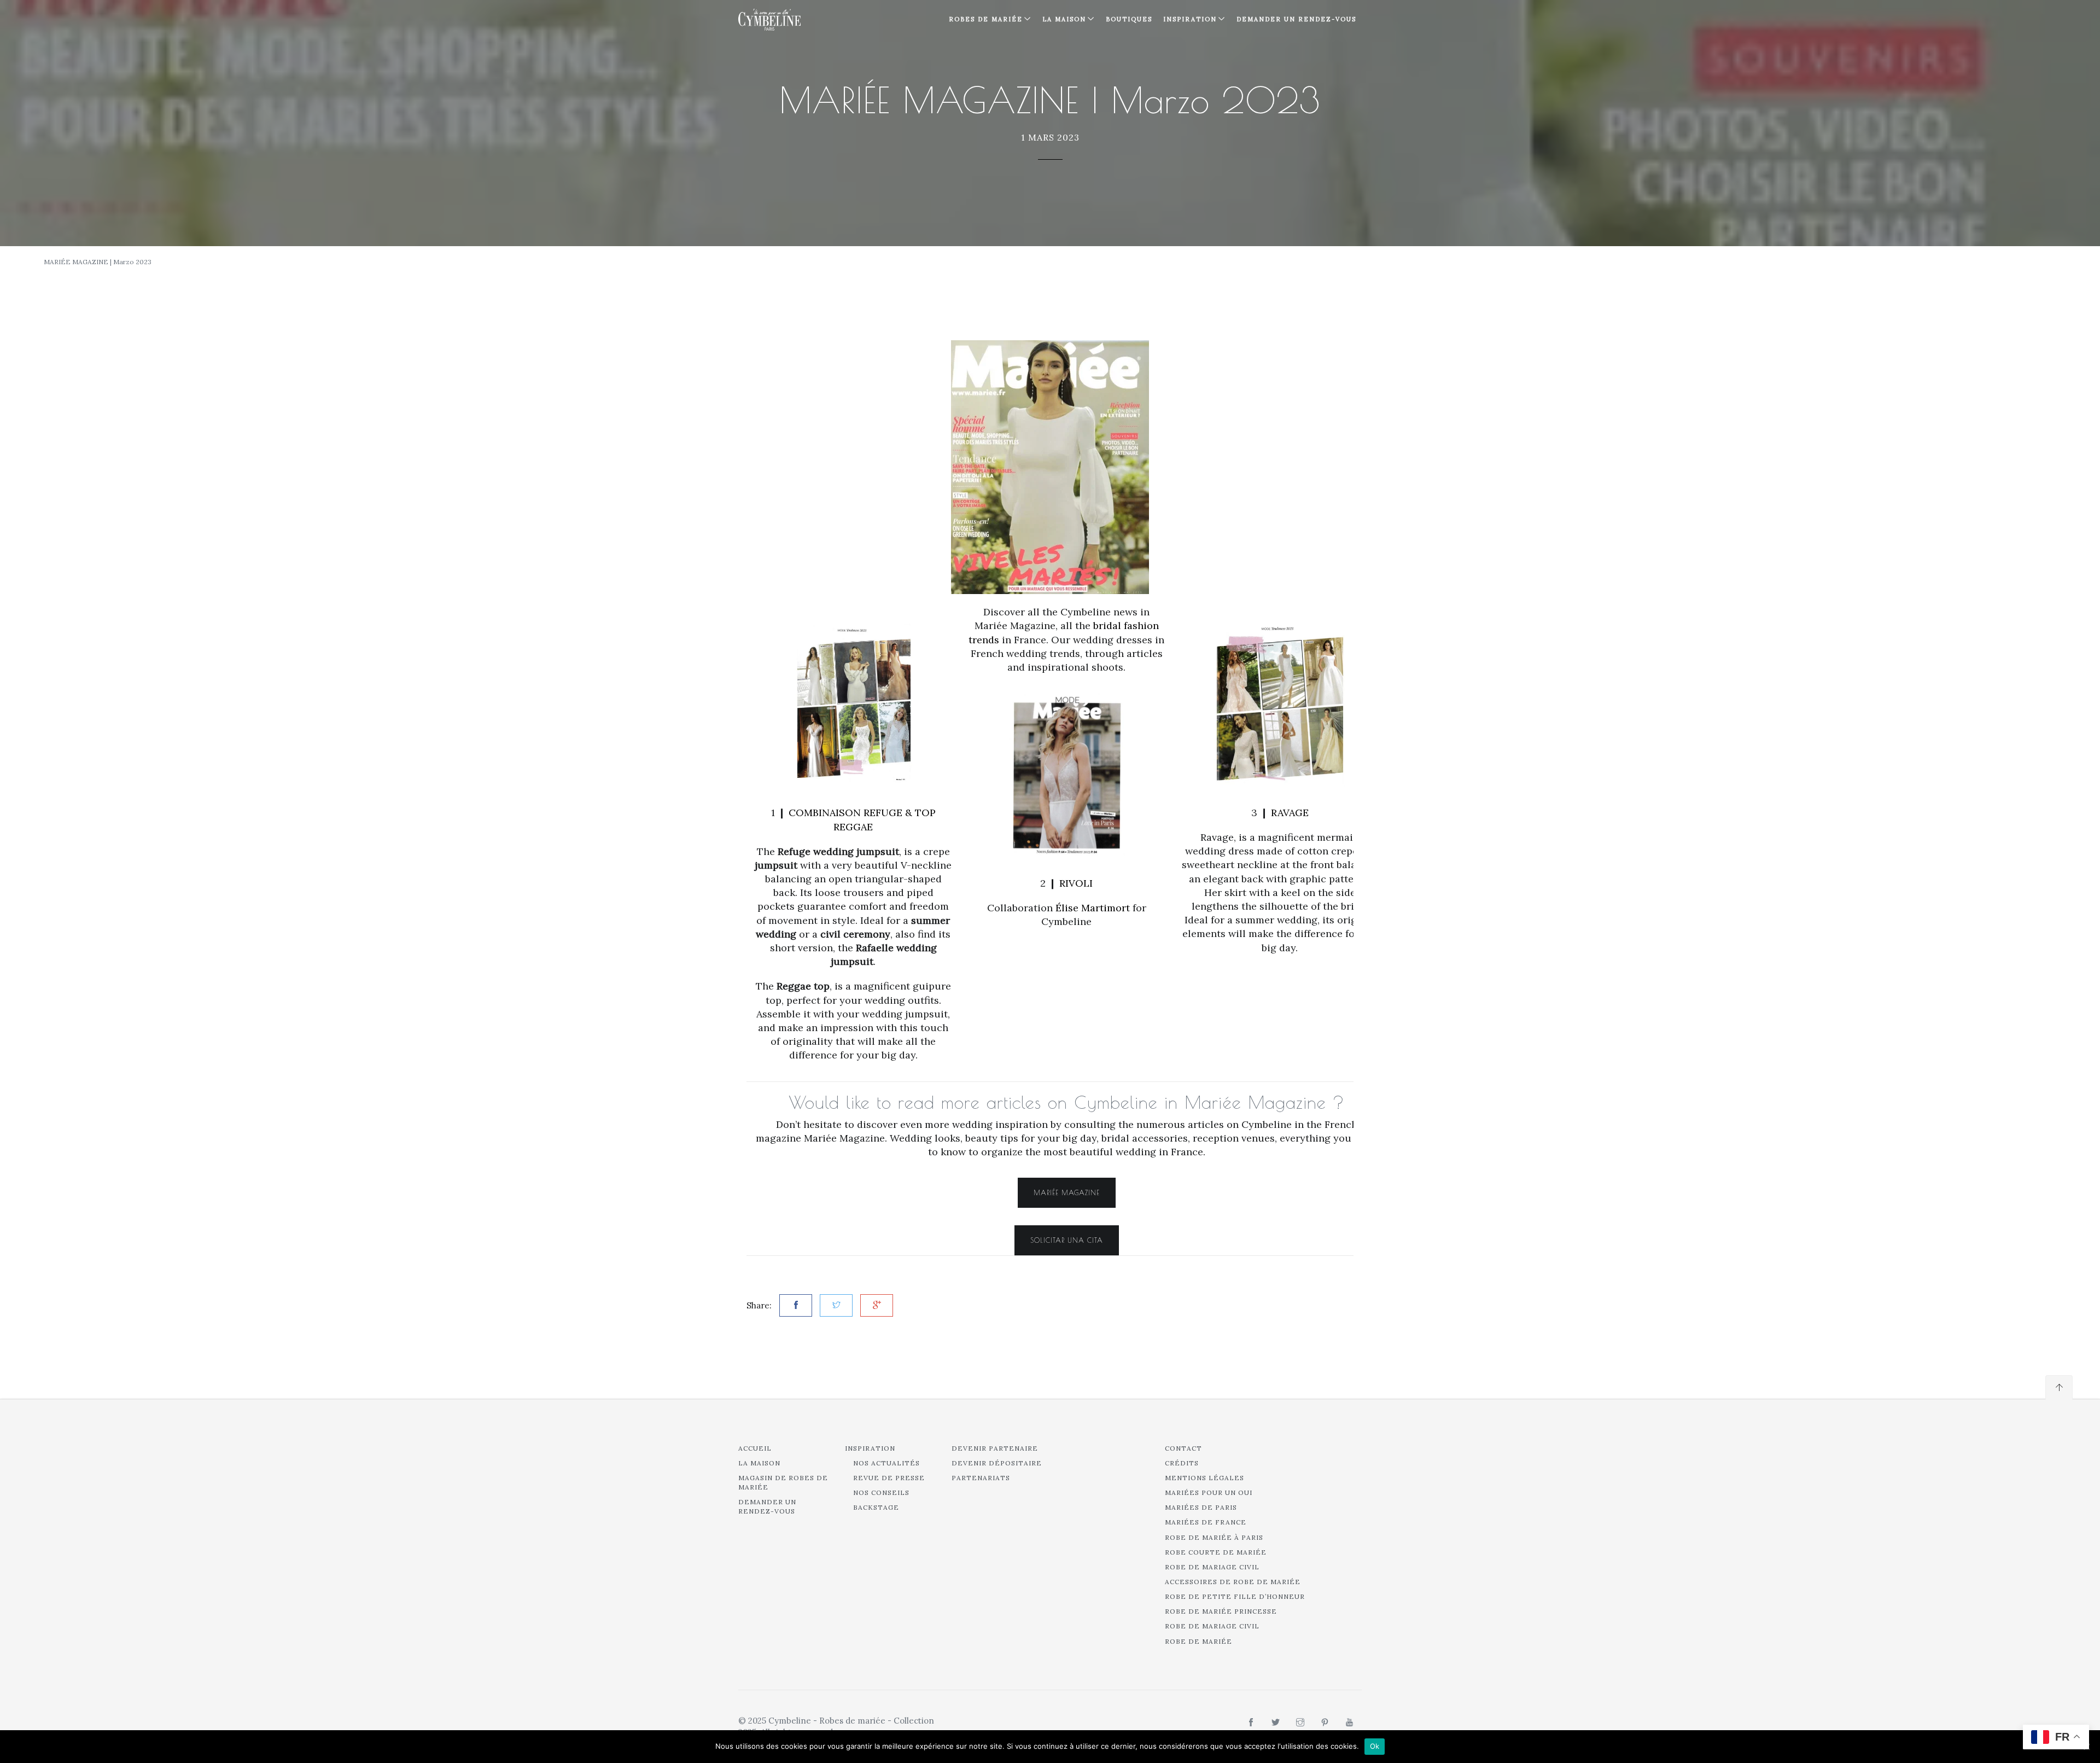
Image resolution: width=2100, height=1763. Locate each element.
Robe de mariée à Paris (1214, 1537)
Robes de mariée (986, 19)
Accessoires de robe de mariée (1233, 1582)
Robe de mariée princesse (1221, 1611)
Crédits (1182, 1463)
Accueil (755, 1448)
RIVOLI (1076, 883)
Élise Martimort (1093, 908)
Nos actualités (886, 1463)
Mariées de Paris (1201, 1507)
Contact (1183, 1448)
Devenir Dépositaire (997, 1463)
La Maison (1064, 19)
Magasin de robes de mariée (783, 1482)
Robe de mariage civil (1212, 1567)
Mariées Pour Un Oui (1209, 1493)
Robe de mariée (1198, 1641)
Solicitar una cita (1067, 1240)
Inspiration (870, 1448)
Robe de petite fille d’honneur (1235, 1596)
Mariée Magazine (1067, 1192)
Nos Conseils (881, 1493)
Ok (1375, 1746)
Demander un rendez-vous (1296, 19)
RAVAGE (1290, 813)
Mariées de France (1206, 1522)
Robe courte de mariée (1216, 1552)
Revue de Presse (889, 1478)
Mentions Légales (1204, 1478)
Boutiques (1129, 19)
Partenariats (981, 1478)
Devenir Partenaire (995, 1448)
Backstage (876, 1507)
